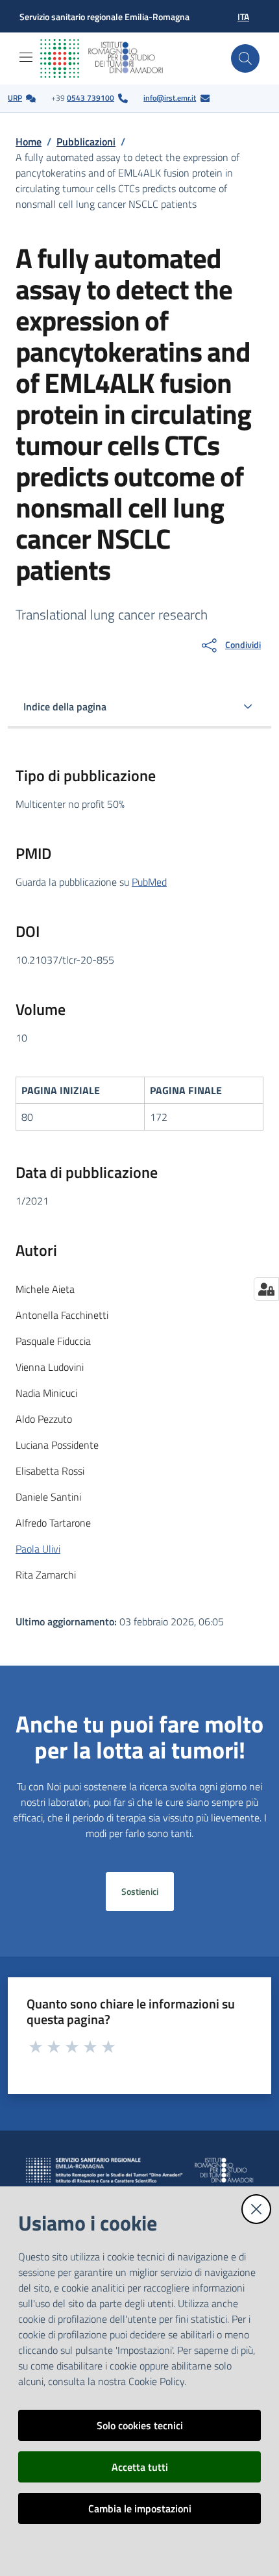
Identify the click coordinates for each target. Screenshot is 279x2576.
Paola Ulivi (38, 1549)
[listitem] (22, 98)
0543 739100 (91, 98)
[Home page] (112, 58)
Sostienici (140, 1892)
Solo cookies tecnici (140, 2425)
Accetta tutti (140, 2467)
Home (29, 142)
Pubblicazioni (86, 142)
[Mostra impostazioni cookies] (266, 1289)
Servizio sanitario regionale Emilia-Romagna (104, 17)
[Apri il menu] (26, 57)
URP (15, 98)
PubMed (149, 882)
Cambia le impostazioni (140, 2508)
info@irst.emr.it (170, 98)
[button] (245, 58)
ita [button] (243, 17)
